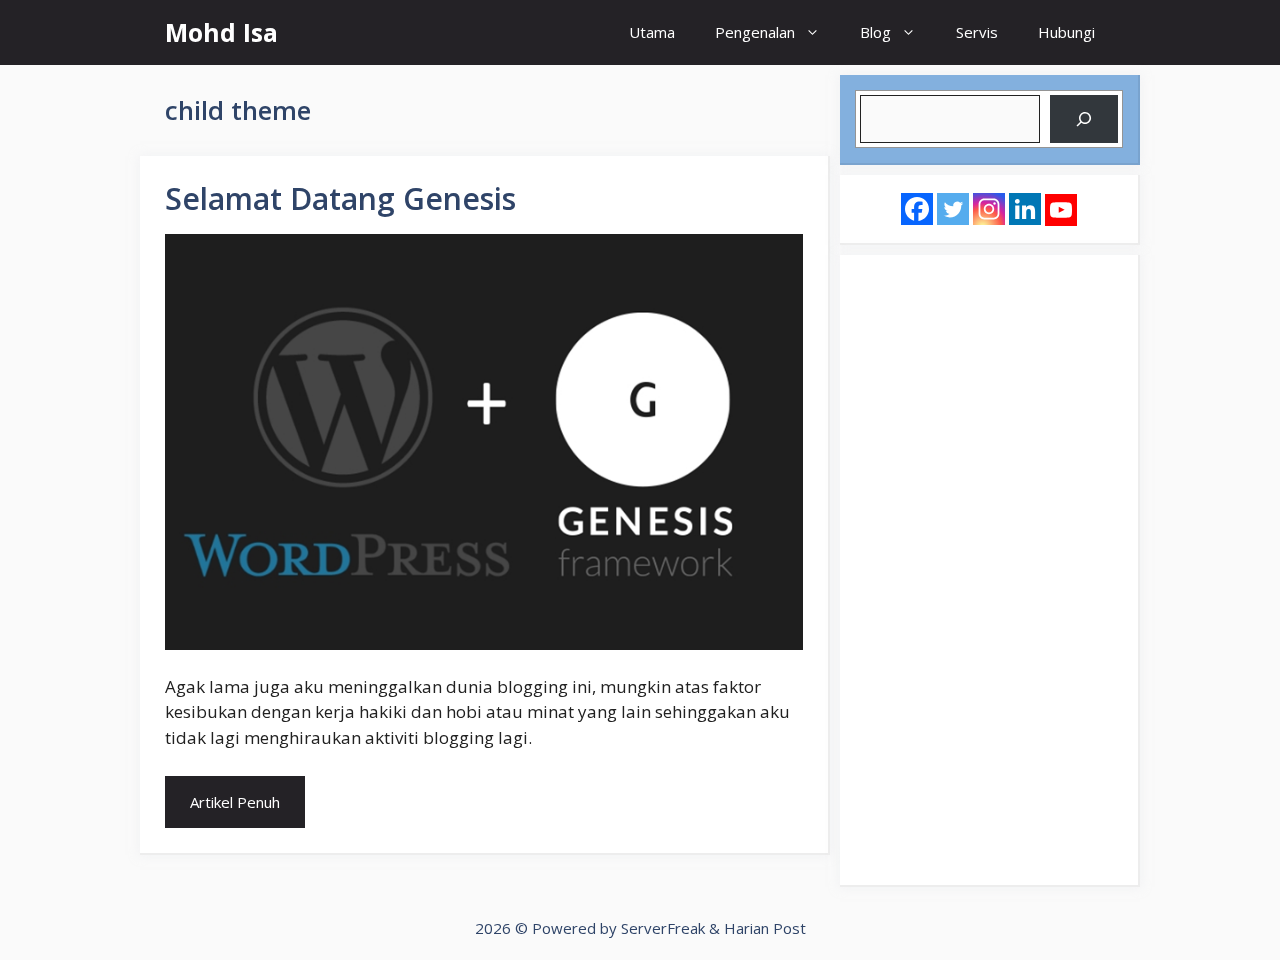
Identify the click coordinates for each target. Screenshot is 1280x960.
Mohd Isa (221, 32)
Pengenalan (755, 32)
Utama (652, 32)
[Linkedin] (1025, 209)
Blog (875, 32)
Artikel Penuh (235, 802)
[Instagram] (989, 209)
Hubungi (1066, 32)
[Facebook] (917, 209)
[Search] (1084, 119)
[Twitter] (953, 209)
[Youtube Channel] (1061, 210)
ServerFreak (663, 928)
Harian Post (765, 928)
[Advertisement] (989, 570)
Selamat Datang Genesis (340, 198)
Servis (977, 32)
